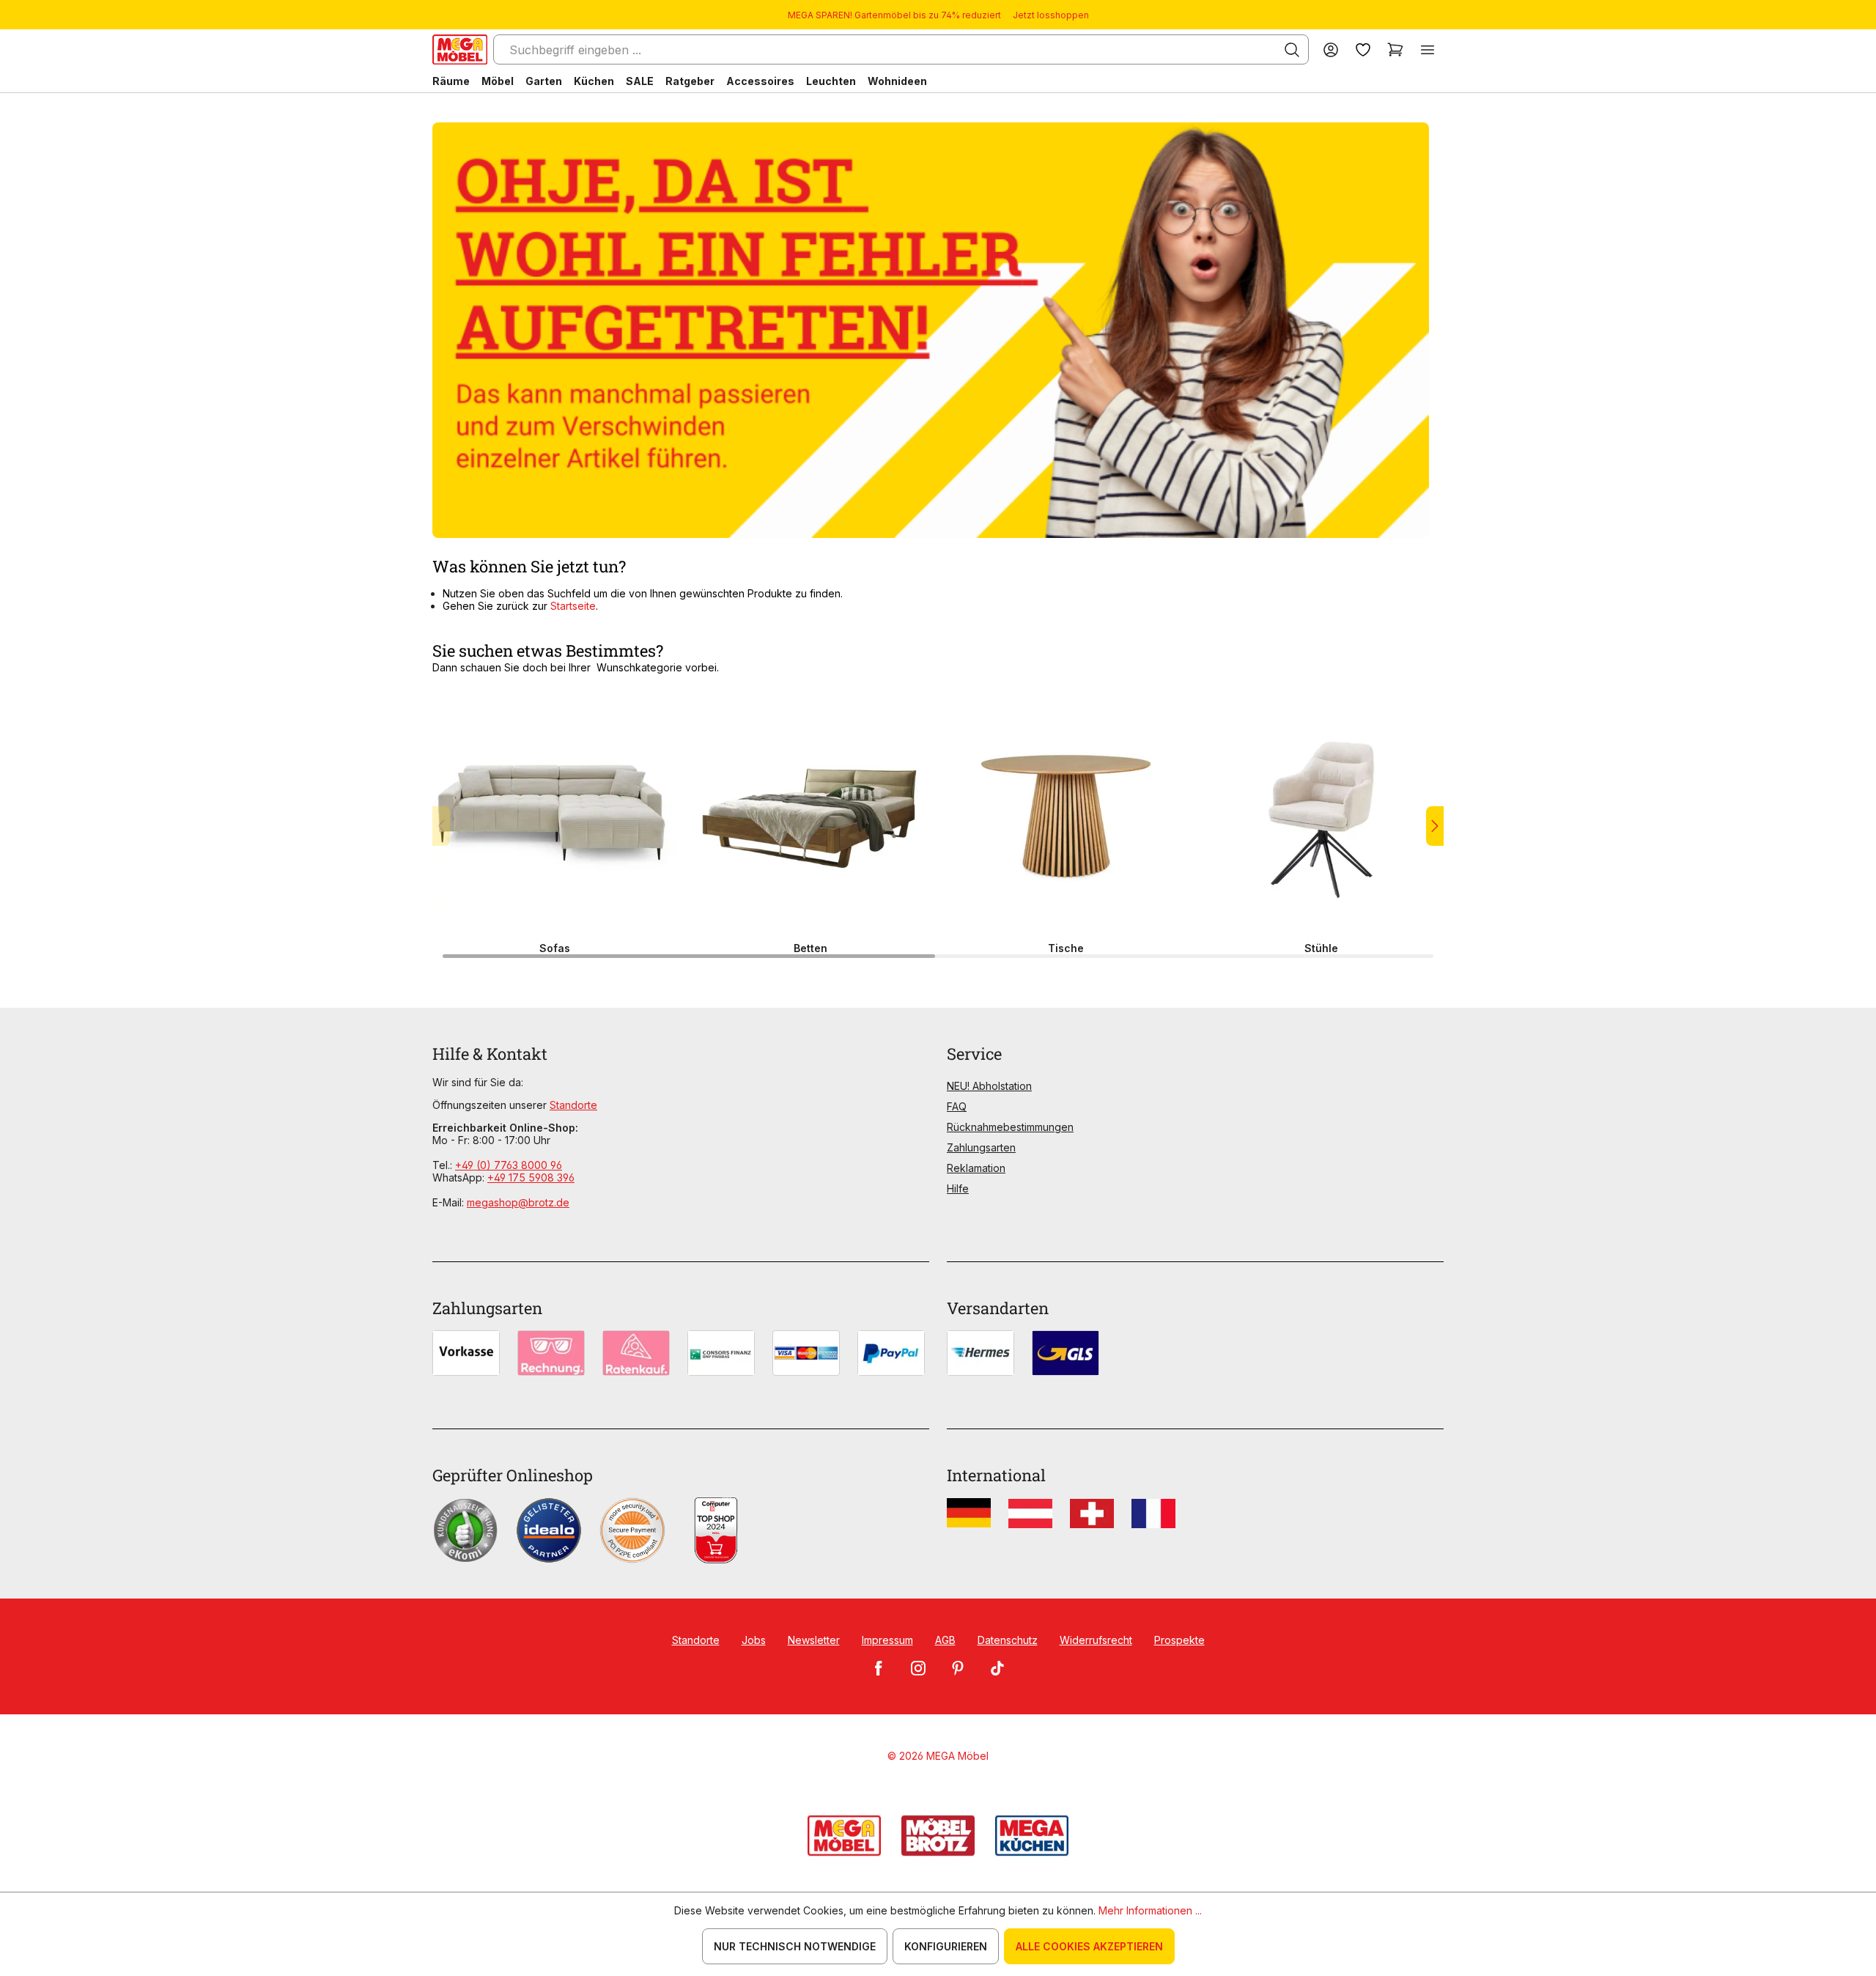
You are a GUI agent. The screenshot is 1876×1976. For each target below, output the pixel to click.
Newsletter (814, 1640)
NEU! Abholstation (989, 1086)
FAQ (957, 1106)
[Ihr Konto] (1331, 49)
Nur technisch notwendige (795, 1946)
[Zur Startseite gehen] (460, 49)
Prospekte (1179, 1640)
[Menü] (1428, 49)
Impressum (887, 1640)
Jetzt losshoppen (1051, 15)
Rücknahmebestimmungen (1010, 1127)
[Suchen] (1292, 50)
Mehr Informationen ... (1150, 1910)
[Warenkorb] (1395, 49)
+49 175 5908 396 (531, 1177)
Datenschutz (1008, 1640)
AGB (945, 1640)
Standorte (573, 1105)
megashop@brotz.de (518, 1202)
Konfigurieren (946, 1946)
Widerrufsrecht (1096, 1640)
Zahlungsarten (981, 1147)
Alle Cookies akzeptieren (1089, 1946)
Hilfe (958, 1188)
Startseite (573, 606)
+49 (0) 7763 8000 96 (509, 1165)
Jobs (754, 1640)
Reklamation (976, 1168)
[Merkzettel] (1363, 49)
